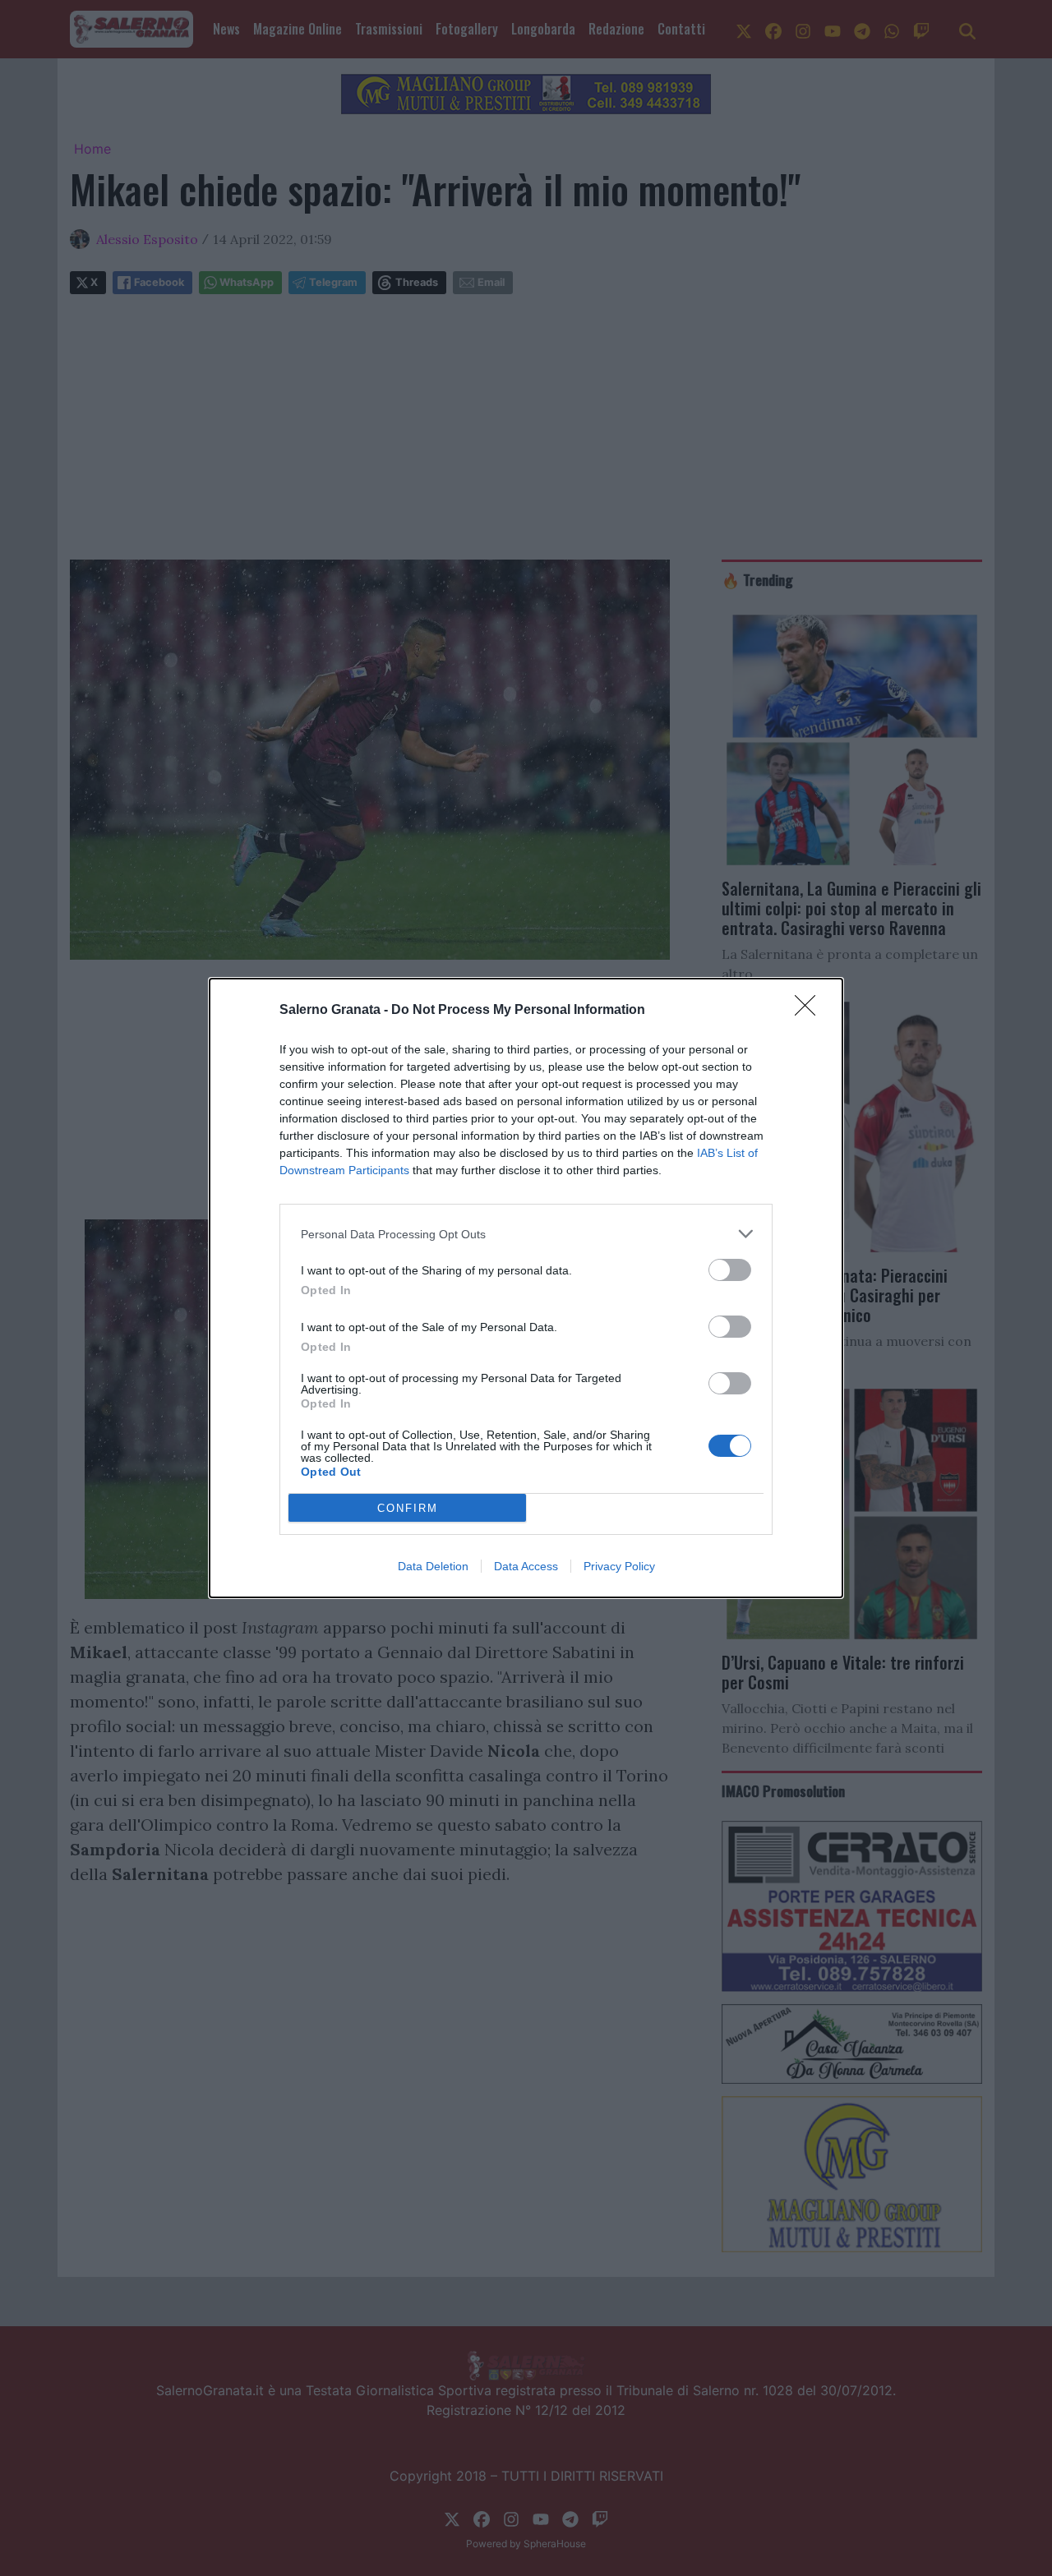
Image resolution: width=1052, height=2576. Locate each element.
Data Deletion (433, 1566)
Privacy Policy (619, 1566)
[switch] (730, 1270)
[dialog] (526, 1288)
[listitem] (526, 1234)
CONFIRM (408, 1508)
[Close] (810, 1011)
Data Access (526, 1566)
